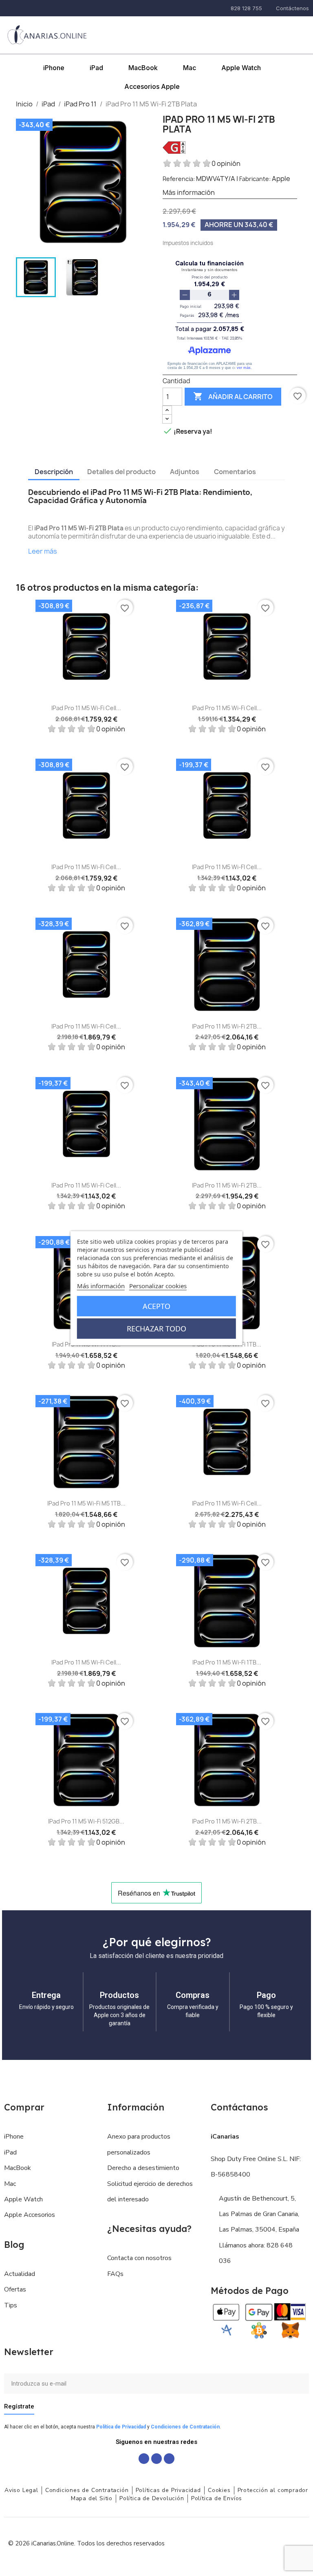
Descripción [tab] (54, 472)
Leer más (43, 551)
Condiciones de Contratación (185, 2427)
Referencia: (179, 179)
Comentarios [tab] (235, 472)
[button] (260, 29)
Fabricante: (255, 179)
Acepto (156, 1306)
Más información (101, 1286)
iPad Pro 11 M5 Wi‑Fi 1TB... (227, 1662)
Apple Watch (241, 68)
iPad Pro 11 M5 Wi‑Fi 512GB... (86, 1821)
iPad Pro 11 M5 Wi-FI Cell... (227, 867)
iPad (96, 68)
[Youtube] (169, 2459)
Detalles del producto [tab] (121, 472)
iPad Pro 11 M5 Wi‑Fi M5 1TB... (86, 1503)
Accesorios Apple (152, 86)
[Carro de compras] (300, 29)
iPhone (54, 68)
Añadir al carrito (233, 396)
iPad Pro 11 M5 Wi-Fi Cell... (86, 708)
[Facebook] (144, 2459)
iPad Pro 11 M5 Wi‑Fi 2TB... (227, 1026)
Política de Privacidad (121, 2427)
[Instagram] (156, 2459)
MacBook (143, 68)
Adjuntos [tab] (185, 472)
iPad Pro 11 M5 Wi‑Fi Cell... (227, 1503)
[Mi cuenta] (281, 30)
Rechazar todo (156, 1329)
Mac (190, 68)
